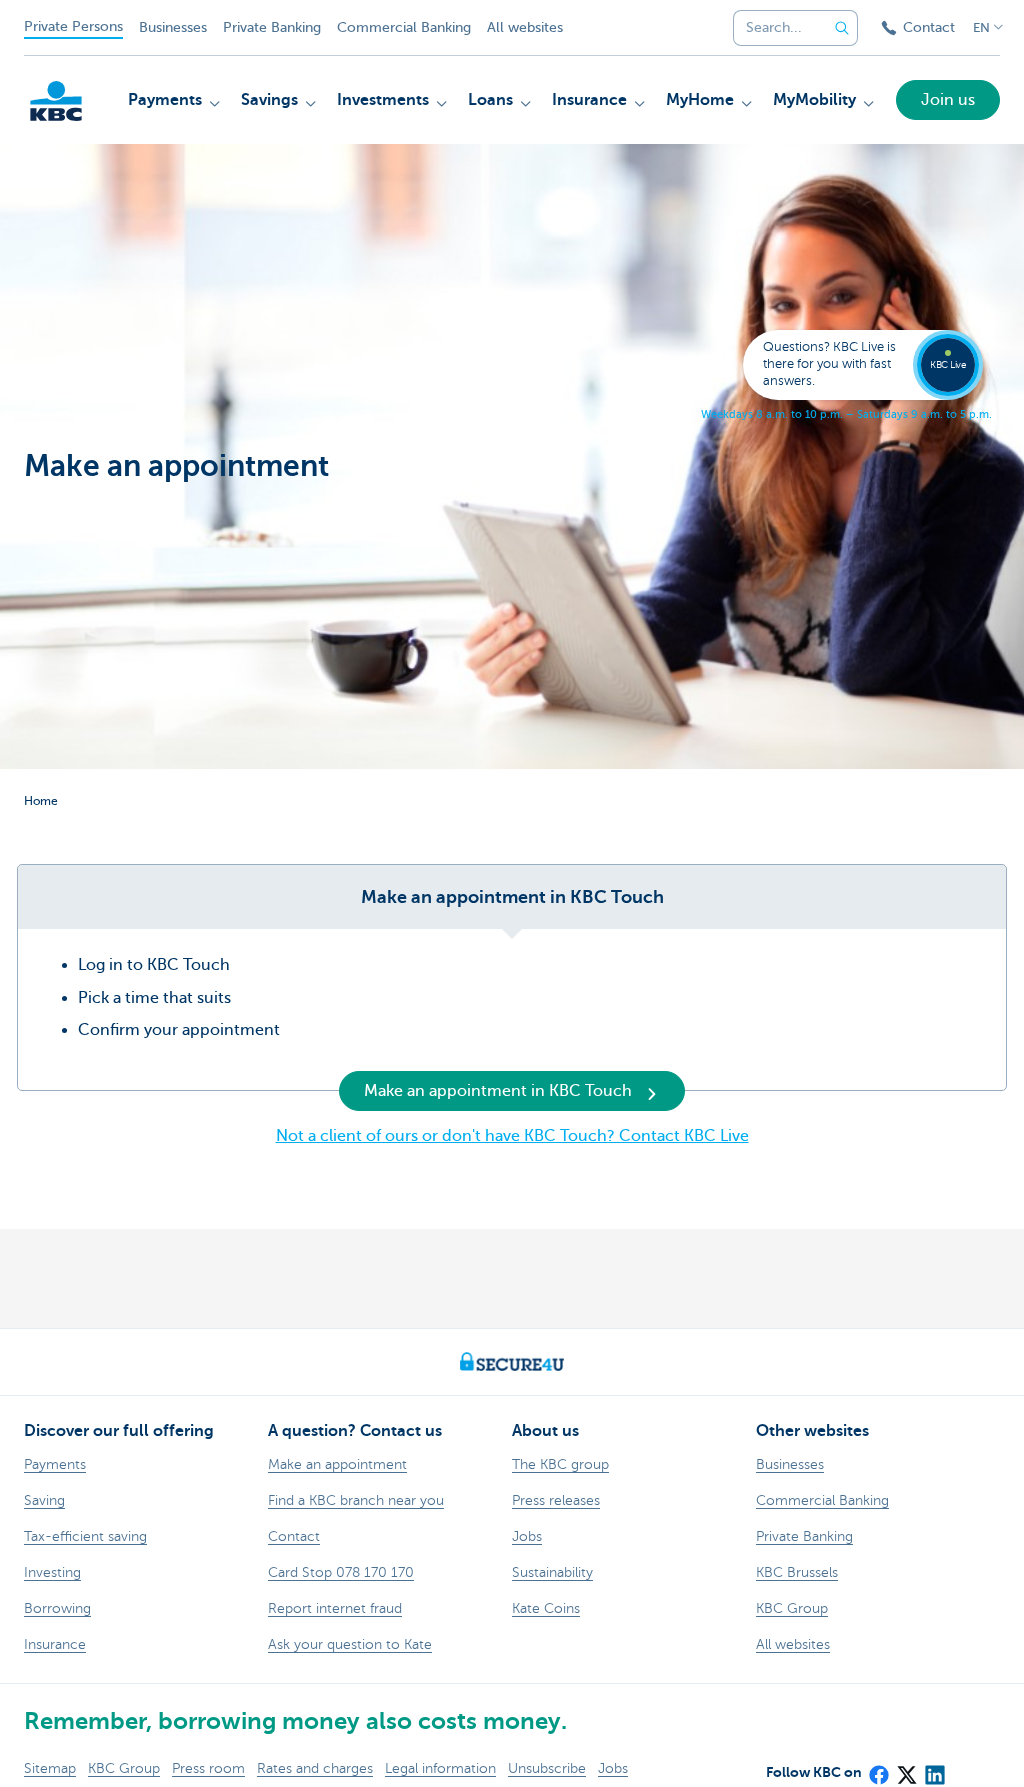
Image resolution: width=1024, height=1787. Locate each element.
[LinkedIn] (934, 1769)
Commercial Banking (404, 27)
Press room (208, 1768)
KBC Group (124, 1768)
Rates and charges (315, 1768)
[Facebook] (878, 1769)
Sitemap (50, 1768)
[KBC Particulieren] (56, 101)
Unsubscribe (547, 1768)
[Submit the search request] (842, 28)
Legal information (440, 1768)
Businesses (173, 27)
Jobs (613, 1768)
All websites (525, 27)
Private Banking (272, 27)
